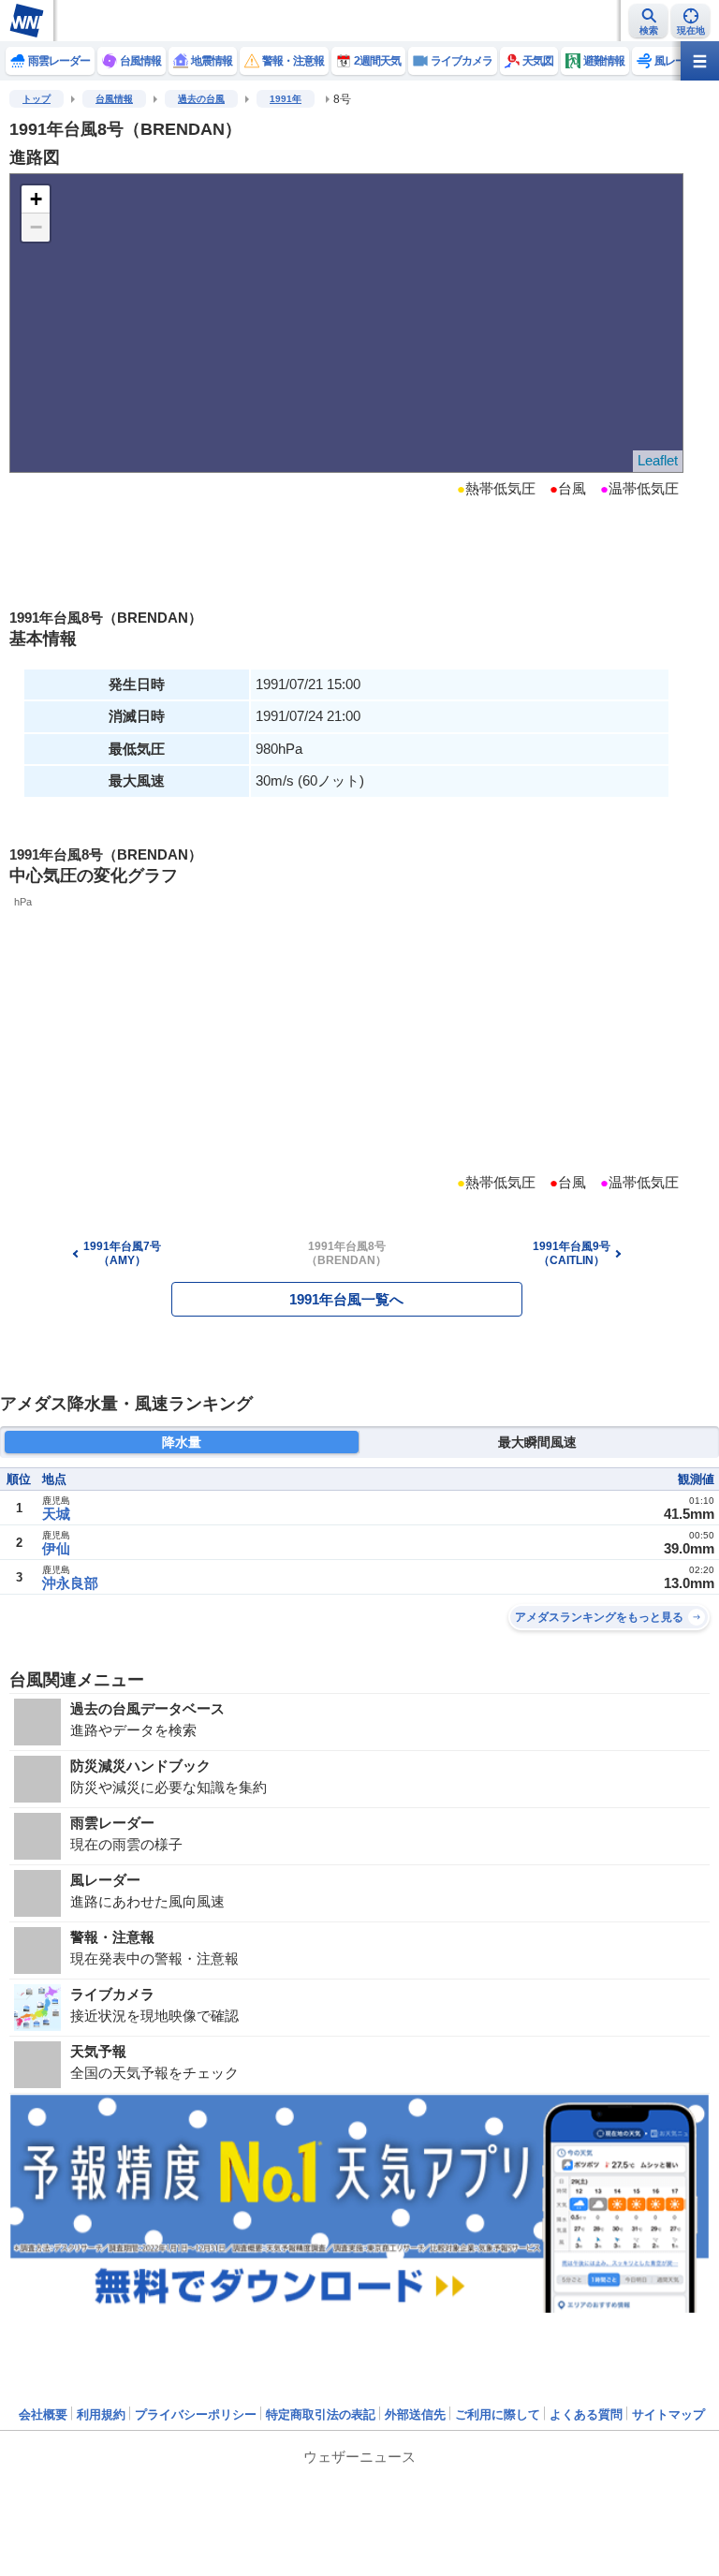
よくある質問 (586, 2414)
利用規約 (101, 2414)
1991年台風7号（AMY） (122, 1253)
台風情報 (114, 99)
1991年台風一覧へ (346, 1299)
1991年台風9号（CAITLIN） (572, 1253)
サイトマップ (668, 2414)
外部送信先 (415, 2414)
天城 (56, 1514)
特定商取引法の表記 (321, 2414)
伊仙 (56, 1548)
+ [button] (36, 199)
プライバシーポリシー (196, 2414)
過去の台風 (201, 99)
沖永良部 (70, 1583)
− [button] (36, 227)
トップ (37, 99)
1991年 (286, 99)
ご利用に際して (498, 2414)
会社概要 (43, 2414)
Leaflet (658, 460)
